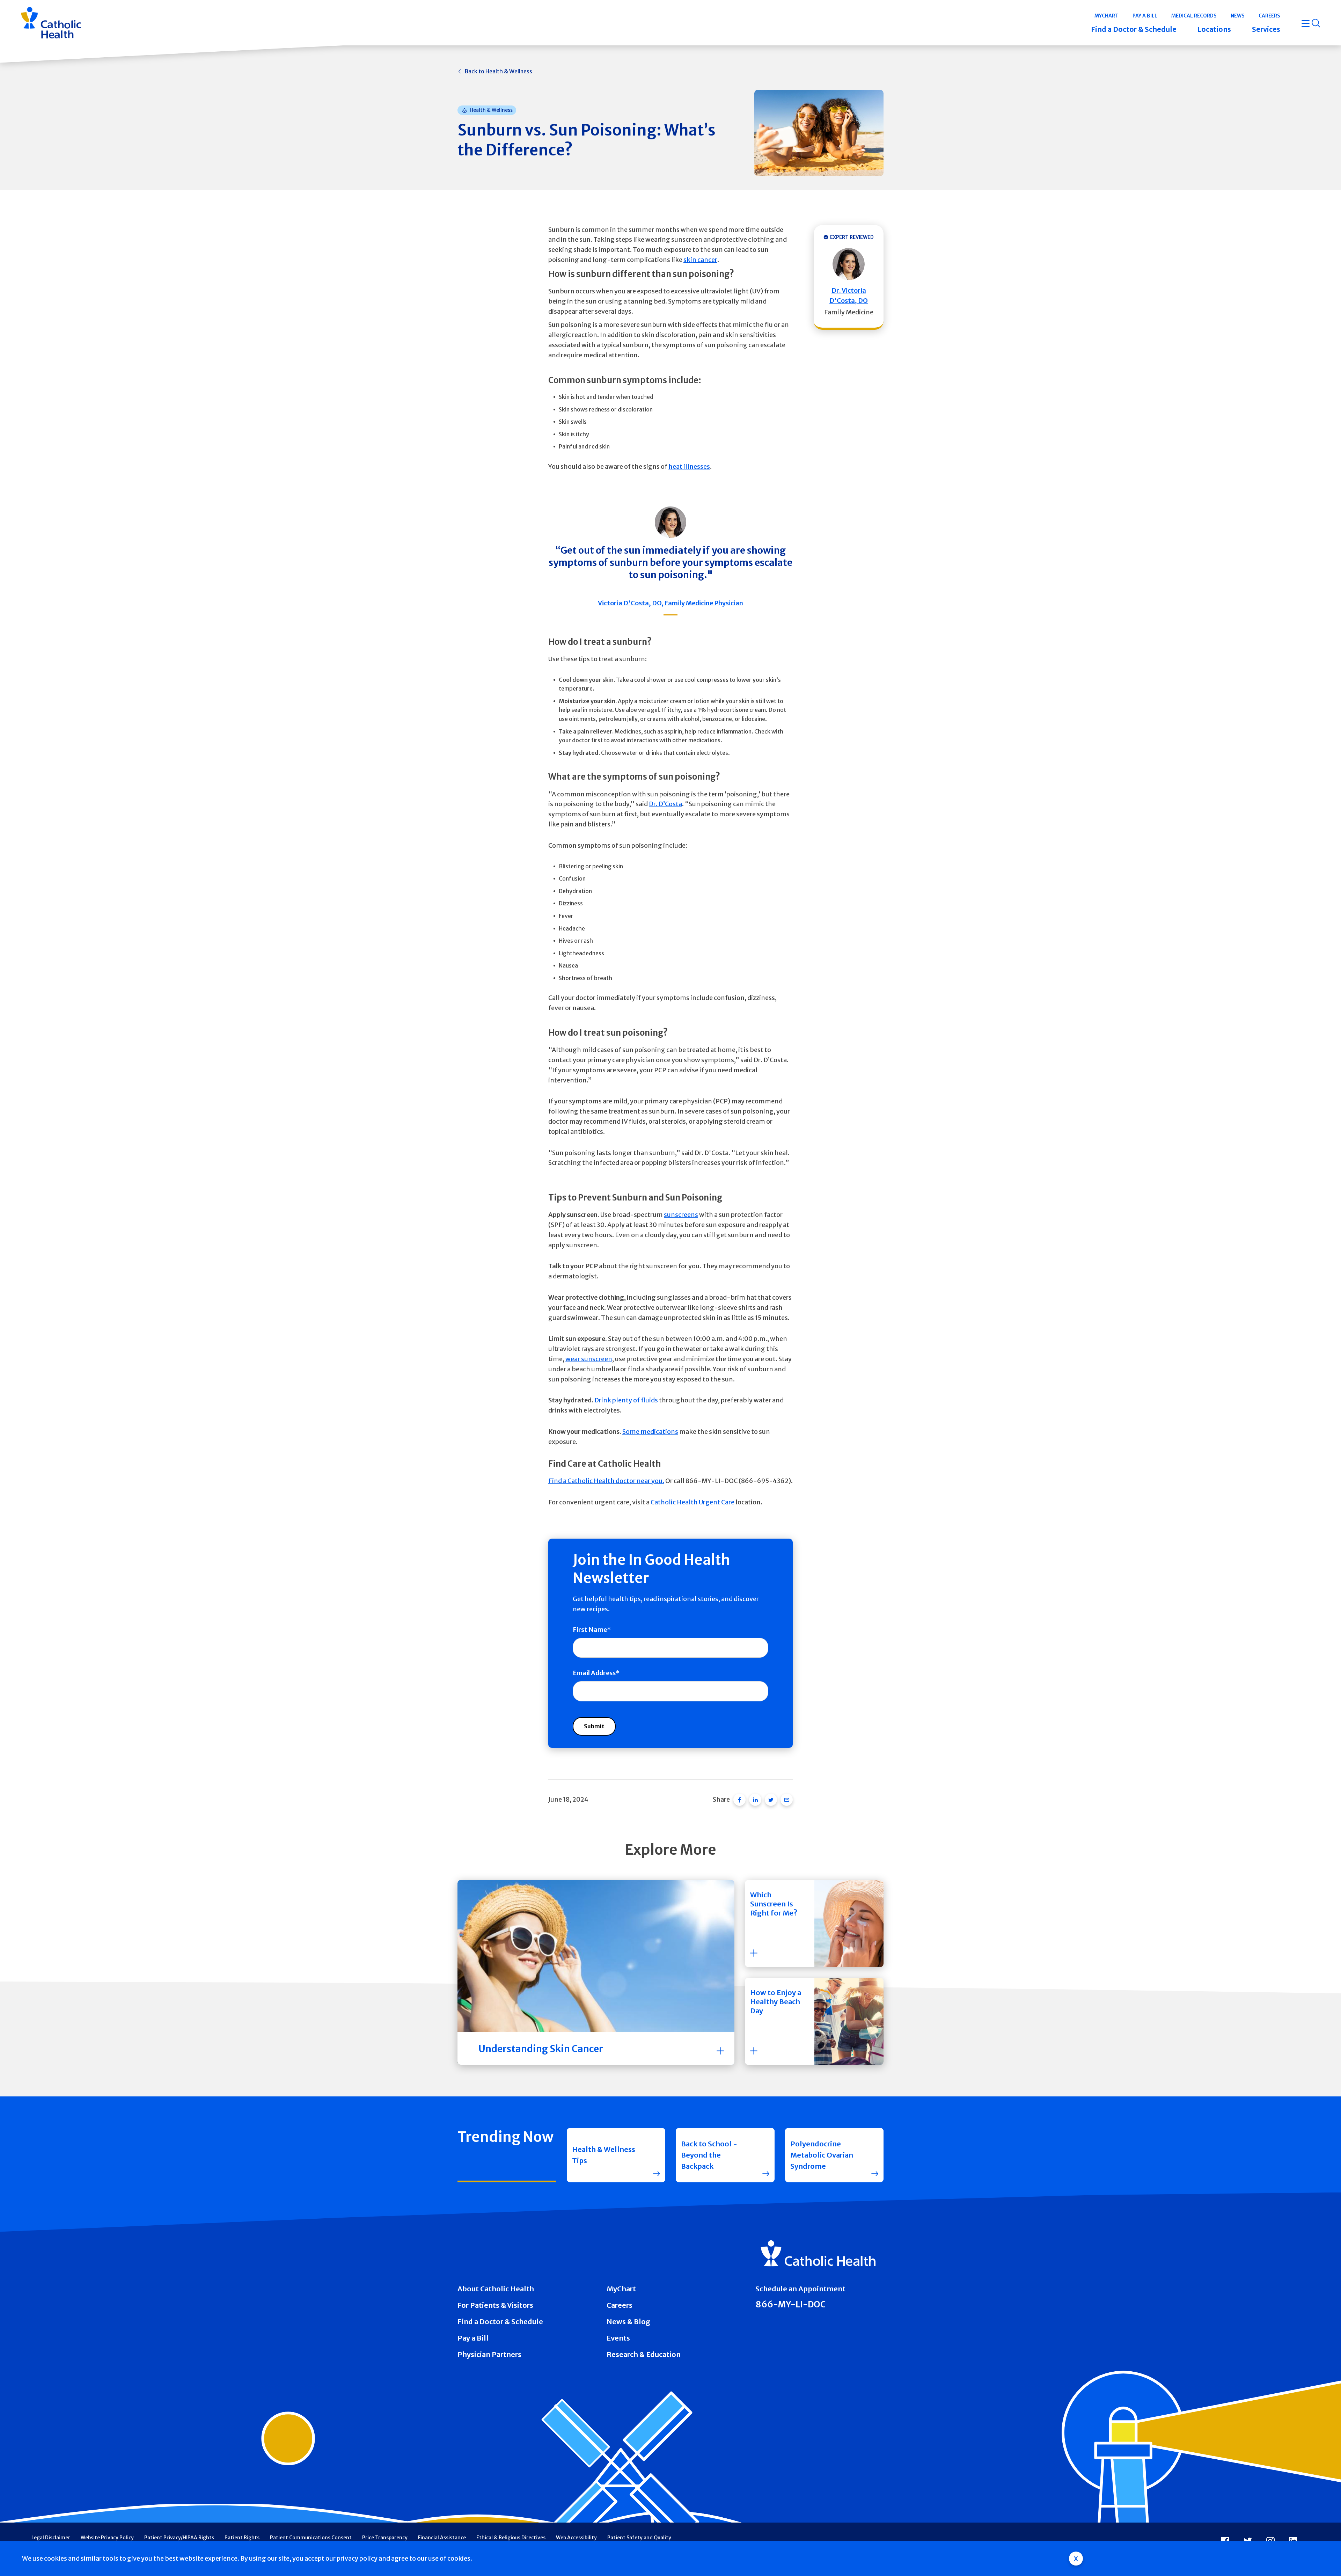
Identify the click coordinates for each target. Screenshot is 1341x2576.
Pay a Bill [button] (1145, 16)
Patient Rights (242, 2538)
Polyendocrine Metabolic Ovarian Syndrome (822, 2155)
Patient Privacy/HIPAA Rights (179, 2538)
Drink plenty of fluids (626, 1400)
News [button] (1238, 16)
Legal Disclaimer (51, 2538)
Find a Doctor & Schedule (500, 2322)
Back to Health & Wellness (498, 71)
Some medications (650, 1432)
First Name (590, 1630)
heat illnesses (689, 466)
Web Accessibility (576, 2538)
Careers (620, 2305)
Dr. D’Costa (665, 804)
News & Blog (628, 2322)
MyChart (621, 2289)
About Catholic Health (496, 2289)
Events (618, 2338)
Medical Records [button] (1194, 16)
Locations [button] (1214, 29)
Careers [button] (1269, 16)
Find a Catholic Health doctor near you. (606, 1481)
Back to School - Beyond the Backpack (709, 2155)
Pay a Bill (473, 2338)
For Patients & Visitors (495, 2305)
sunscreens (681, 1215)
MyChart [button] (1106, 16)
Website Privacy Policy (107, 2538)
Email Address (594, 1673)
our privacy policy (351, 2558)
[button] (814, 1924)
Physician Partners (489, 2354)
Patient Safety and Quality (639, 2538)
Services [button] (1266, 29)
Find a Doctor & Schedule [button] (1134, 29)
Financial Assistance (442, 2538)
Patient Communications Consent (311, 2538)
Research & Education (644, 2354)
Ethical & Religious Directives (511, 2538)
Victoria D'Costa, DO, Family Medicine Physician (670, 603)
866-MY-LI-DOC (790, 2304)
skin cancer (700, 260)
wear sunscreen (589, 1359)
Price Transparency (385, 2538)
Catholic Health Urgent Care (693, 1502)
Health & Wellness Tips (604, 2155)
